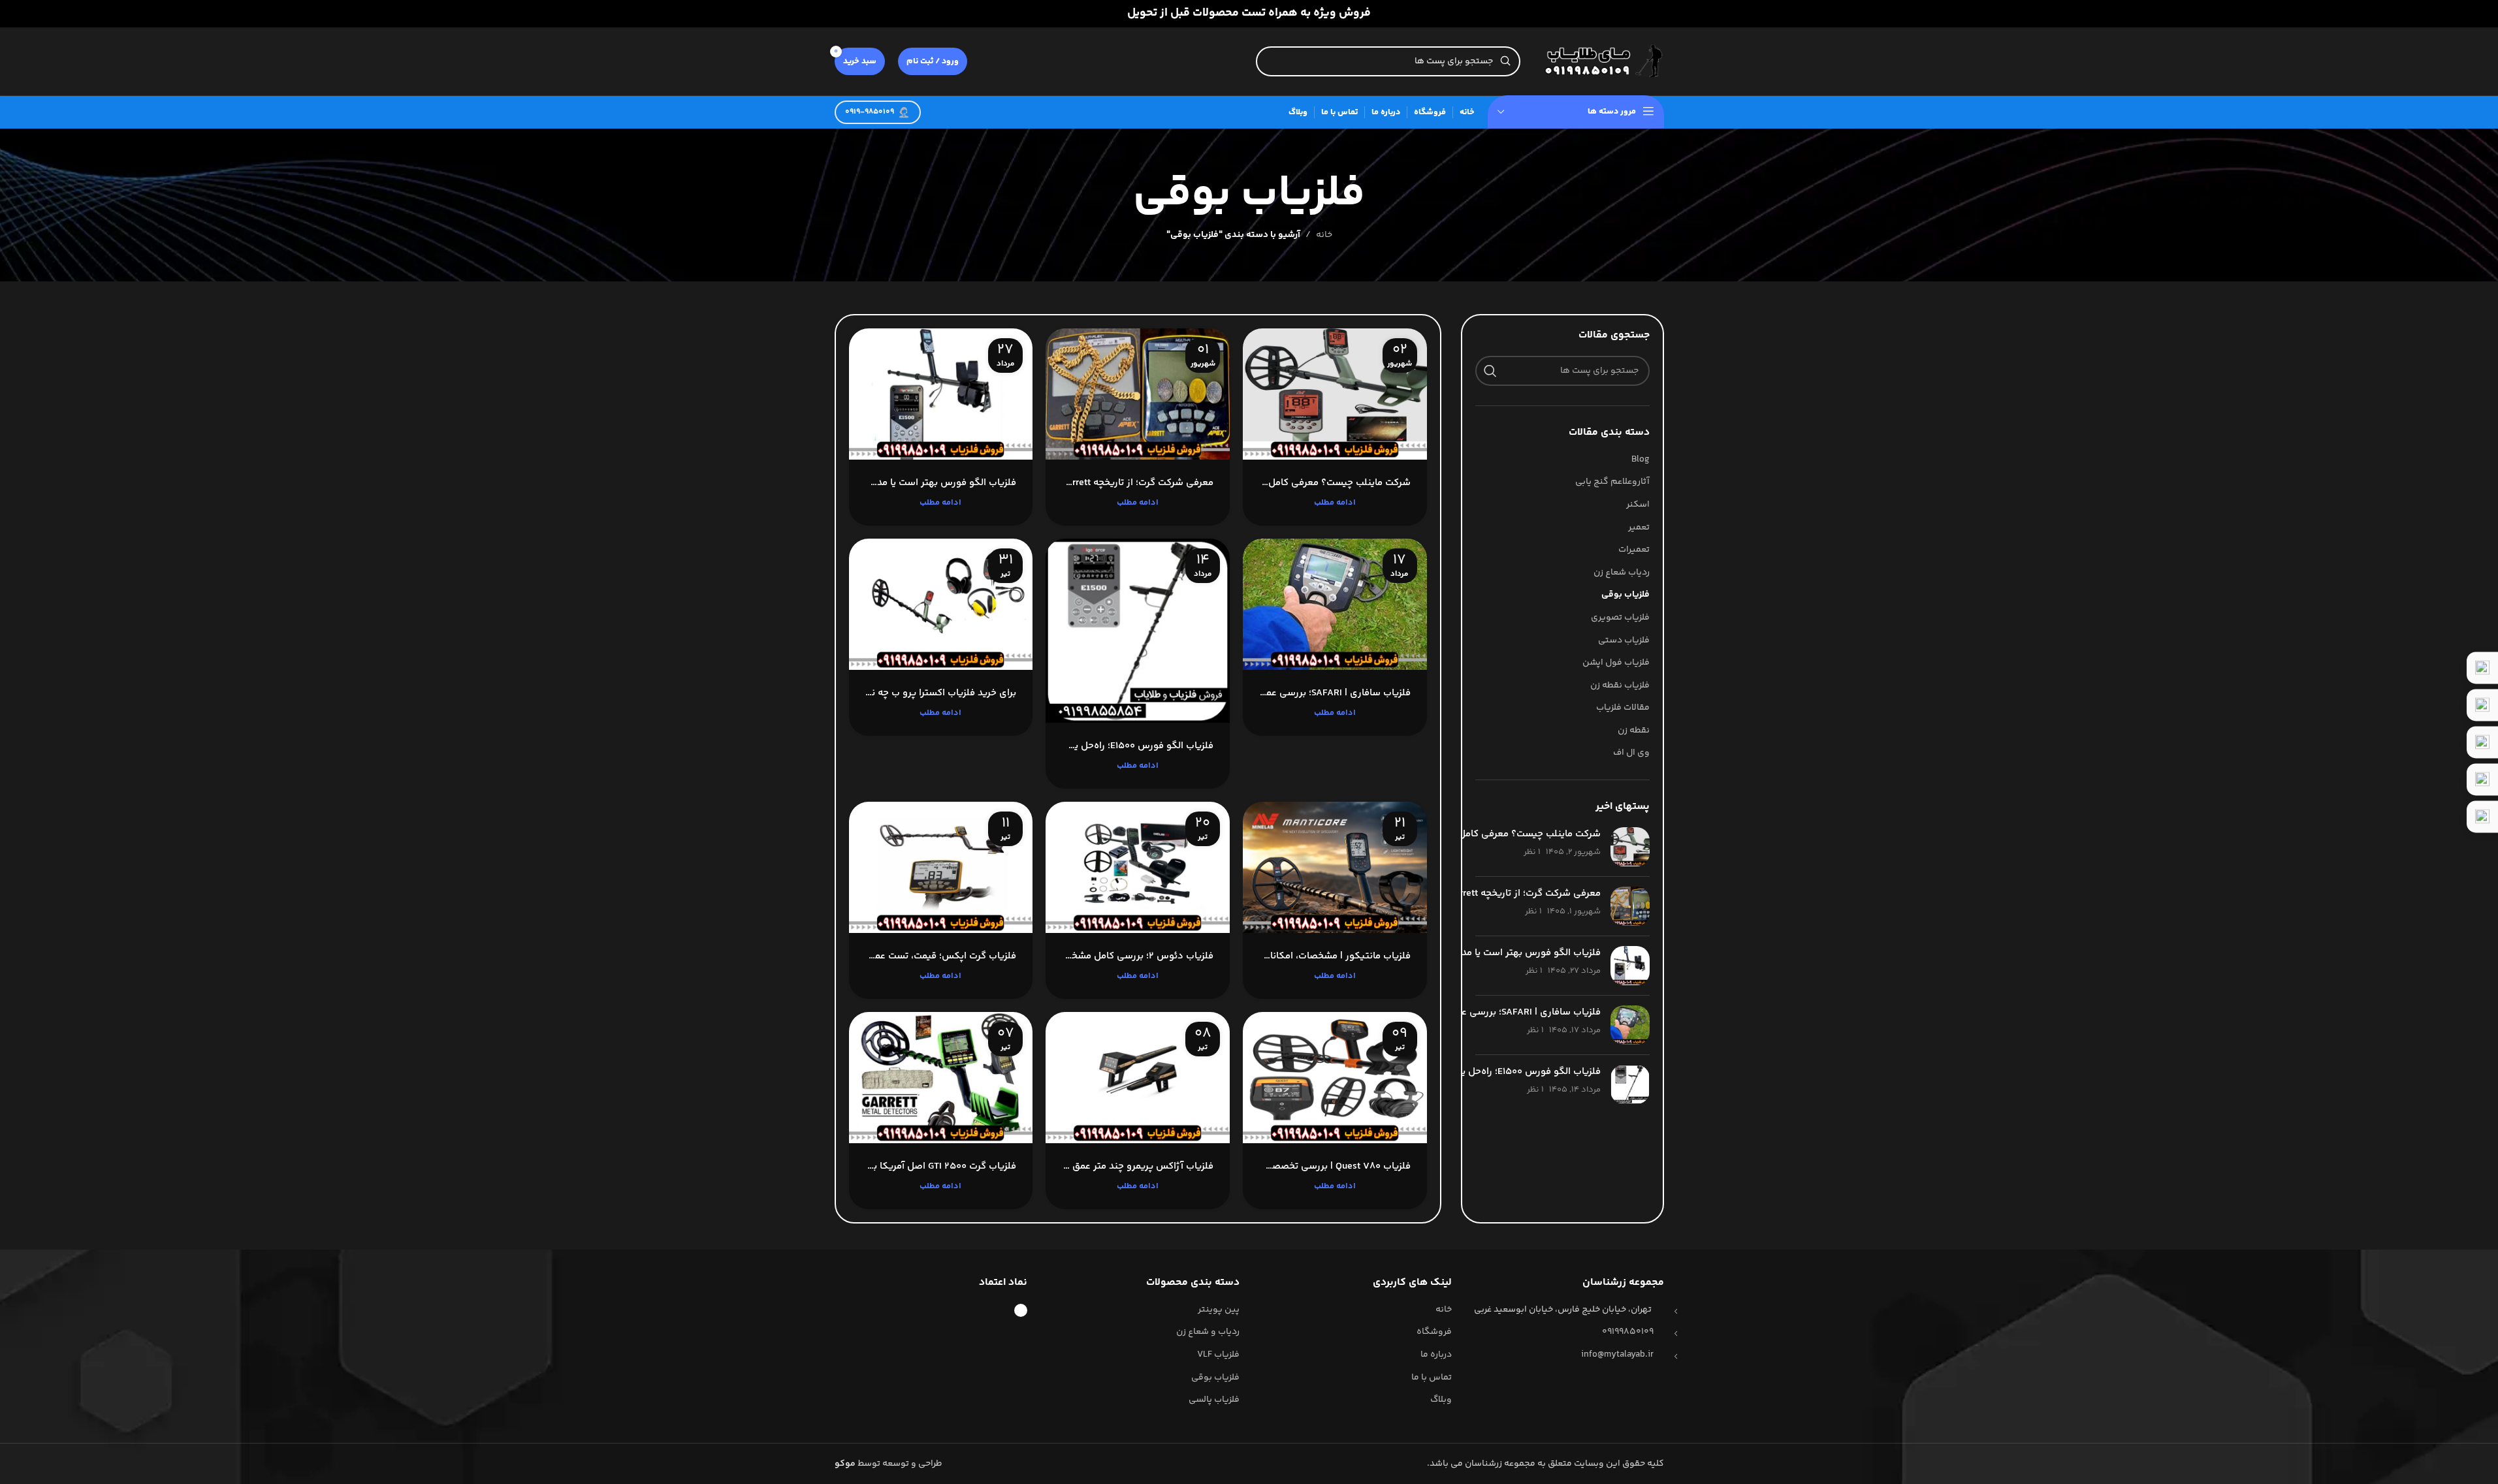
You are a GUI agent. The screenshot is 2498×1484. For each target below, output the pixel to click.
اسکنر (1638, 505)
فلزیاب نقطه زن (1620, 686)
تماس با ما (1432, 1378)
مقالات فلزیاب (1623, 708)
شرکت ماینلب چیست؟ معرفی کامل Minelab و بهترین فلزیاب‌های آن (1462, 834)
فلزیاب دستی (1624, 641)
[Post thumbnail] (1630, 847)
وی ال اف (1631, 753)
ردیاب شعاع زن (1622, 573)
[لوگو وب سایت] (1599, 61)
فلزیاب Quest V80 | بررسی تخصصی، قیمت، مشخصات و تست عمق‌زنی (1335, 1166)
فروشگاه (1434, 1333)
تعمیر (1639, 528)
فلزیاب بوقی (1625, 595)
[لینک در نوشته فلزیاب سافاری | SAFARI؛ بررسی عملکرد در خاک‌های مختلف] (1335, 604)
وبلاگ (1441, 1400)
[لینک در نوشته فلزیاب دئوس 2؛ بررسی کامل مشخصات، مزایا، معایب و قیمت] (1138, 867)
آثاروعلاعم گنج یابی (1612, 482)
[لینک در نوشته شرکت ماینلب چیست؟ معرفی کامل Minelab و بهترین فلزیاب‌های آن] (1335, 394)
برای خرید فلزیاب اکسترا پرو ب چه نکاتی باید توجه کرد (941, 693)
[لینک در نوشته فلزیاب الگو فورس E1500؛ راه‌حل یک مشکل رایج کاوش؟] (1138, 631)
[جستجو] (1490, 371)
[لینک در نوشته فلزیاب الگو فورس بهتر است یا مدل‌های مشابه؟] (941, 394)
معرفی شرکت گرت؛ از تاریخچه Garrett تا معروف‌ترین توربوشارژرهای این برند (1138, 483)
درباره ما (1436, 1355)
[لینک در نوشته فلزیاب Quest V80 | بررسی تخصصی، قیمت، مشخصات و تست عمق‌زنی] (1335, 1078)
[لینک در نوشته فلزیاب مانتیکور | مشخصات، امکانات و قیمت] (1335, 867)
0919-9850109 (870, 112)
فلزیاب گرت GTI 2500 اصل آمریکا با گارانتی (941, 1166)
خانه (1324, 235)
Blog (1641, 460)
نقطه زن (1634, 731)
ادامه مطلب (1335, 503)
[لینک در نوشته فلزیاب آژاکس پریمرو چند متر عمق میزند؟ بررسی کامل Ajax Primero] (1138, 1078)
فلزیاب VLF (1218, 1355)
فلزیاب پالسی (1214, 1400)
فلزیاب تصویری (1620, 618)
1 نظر (1532, 852)
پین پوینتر (1219, 1310)
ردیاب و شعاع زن (1208, 1333)
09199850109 (1628, 1332)
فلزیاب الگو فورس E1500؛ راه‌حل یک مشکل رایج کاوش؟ (1485, 1072)
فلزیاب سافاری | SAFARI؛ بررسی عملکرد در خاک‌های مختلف (1479, 1012)
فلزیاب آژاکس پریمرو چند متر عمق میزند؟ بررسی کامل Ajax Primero (1138, 1166)
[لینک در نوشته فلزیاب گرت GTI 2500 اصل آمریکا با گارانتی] (941, 1078)
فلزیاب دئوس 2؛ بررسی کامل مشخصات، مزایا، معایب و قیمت (1138, 956)
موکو (845, 1464)
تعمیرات (1634, 550)
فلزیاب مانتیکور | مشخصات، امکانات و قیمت (1335, 956)
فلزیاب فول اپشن (1616, 663)
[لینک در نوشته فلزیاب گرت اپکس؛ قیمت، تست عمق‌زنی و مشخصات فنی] (941, 867)
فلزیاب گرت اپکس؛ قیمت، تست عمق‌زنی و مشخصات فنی (941, 956)
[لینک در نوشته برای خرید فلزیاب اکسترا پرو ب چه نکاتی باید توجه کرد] (941, 604)
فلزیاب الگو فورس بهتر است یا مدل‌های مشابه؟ (1502, 953)
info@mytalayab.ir (1617, 1355)
